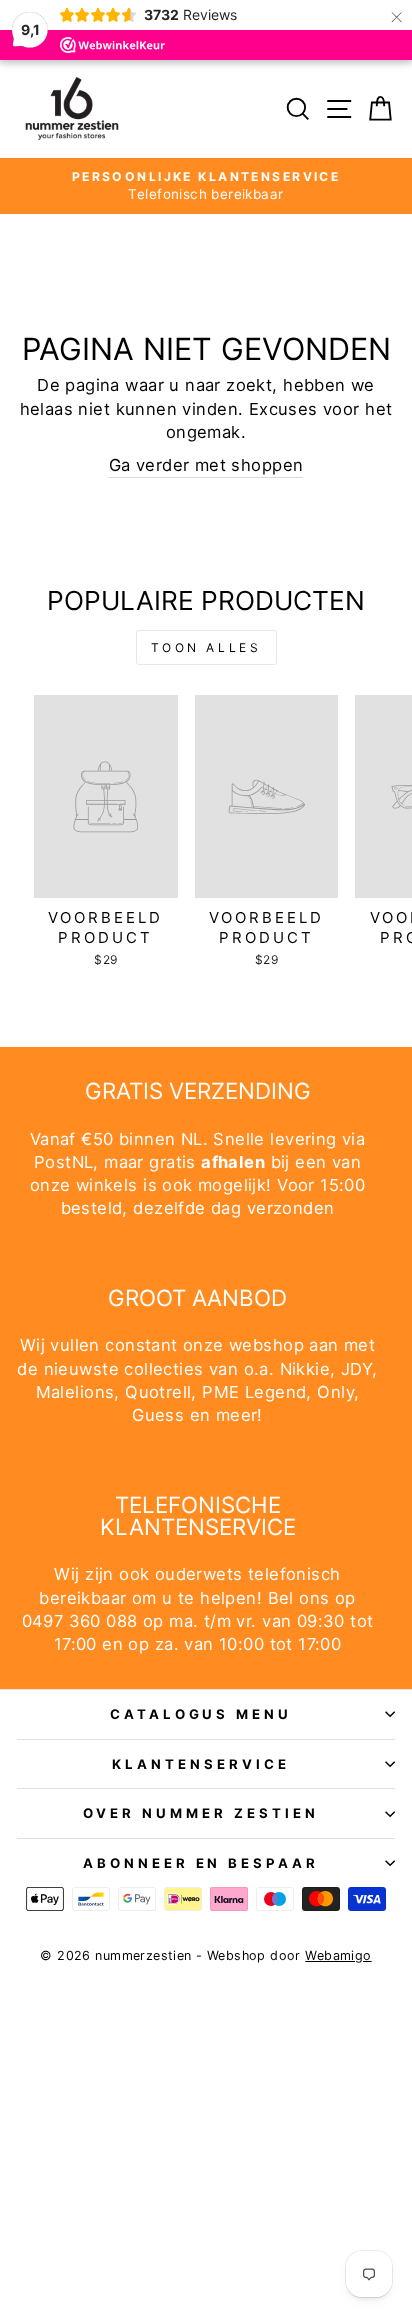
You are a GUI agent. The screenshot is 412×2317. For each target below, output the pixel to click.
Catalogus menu (201, 1714)
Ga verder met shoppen (206, 465)
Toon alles (206, 647)
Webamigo (338, 1955)
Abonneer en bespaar (201, 1863)
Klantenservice (201, 1764)
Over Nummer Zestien (201, 1813)
